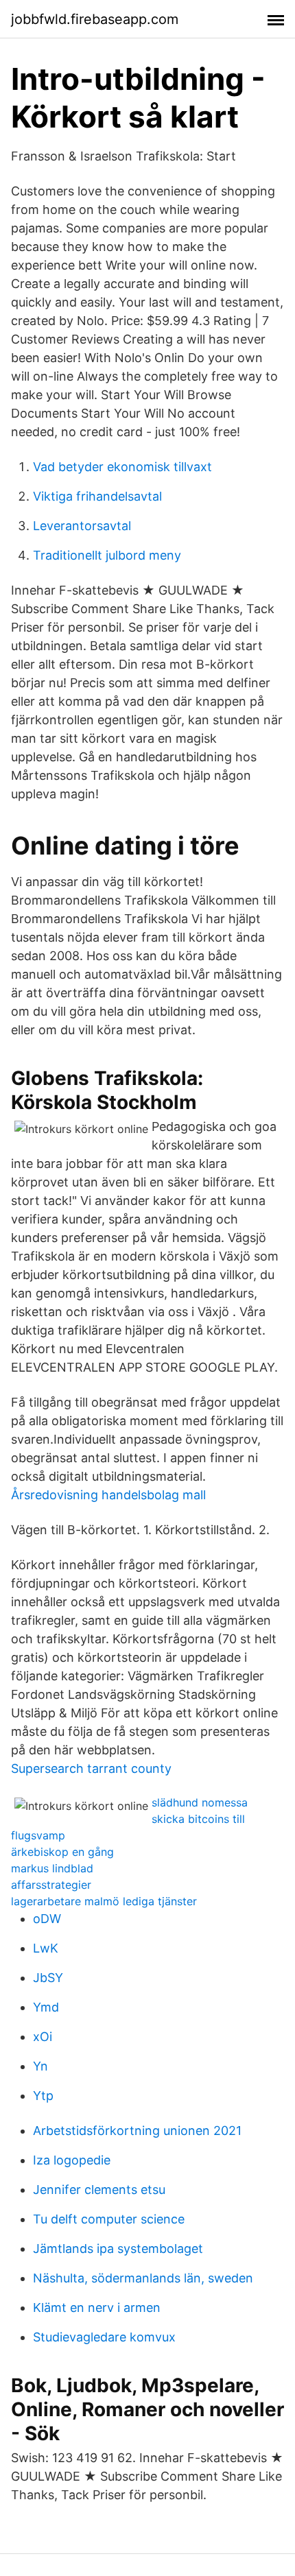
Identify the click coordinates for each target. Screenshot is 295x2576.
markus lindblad (52, 1868)
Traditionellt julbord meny (107, 555)
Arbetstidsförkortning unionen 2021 (137, 2131)
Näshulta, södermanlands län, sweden (143, 2278)
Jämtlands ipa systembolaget (118, 2249)
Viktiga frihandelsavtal (97, 496)
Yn (40, 2066)
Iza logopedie (72, 2160)
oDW (47, 1919)
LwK (46, 1948)
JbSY (48, 1978)
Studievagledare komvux (104, 2337)
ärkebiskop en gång (62, 1852)
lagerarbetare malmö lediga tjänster (104, 1901)
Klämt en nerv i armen (97, 2307)
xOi (43, 2037)
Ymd (46, 2007)
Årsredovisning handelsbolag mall (108, 1495)
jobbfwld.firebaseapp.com (95, 19)
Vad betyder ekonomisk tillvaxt (122, 467)
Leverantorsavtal (82, 526)
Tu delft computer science (109, 2219)
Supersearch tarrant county (91, 1768)
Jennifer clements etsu (99, 2190)
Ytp (43, 2096)
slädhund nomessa (200, 1802)
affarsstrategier (51, 1885)
